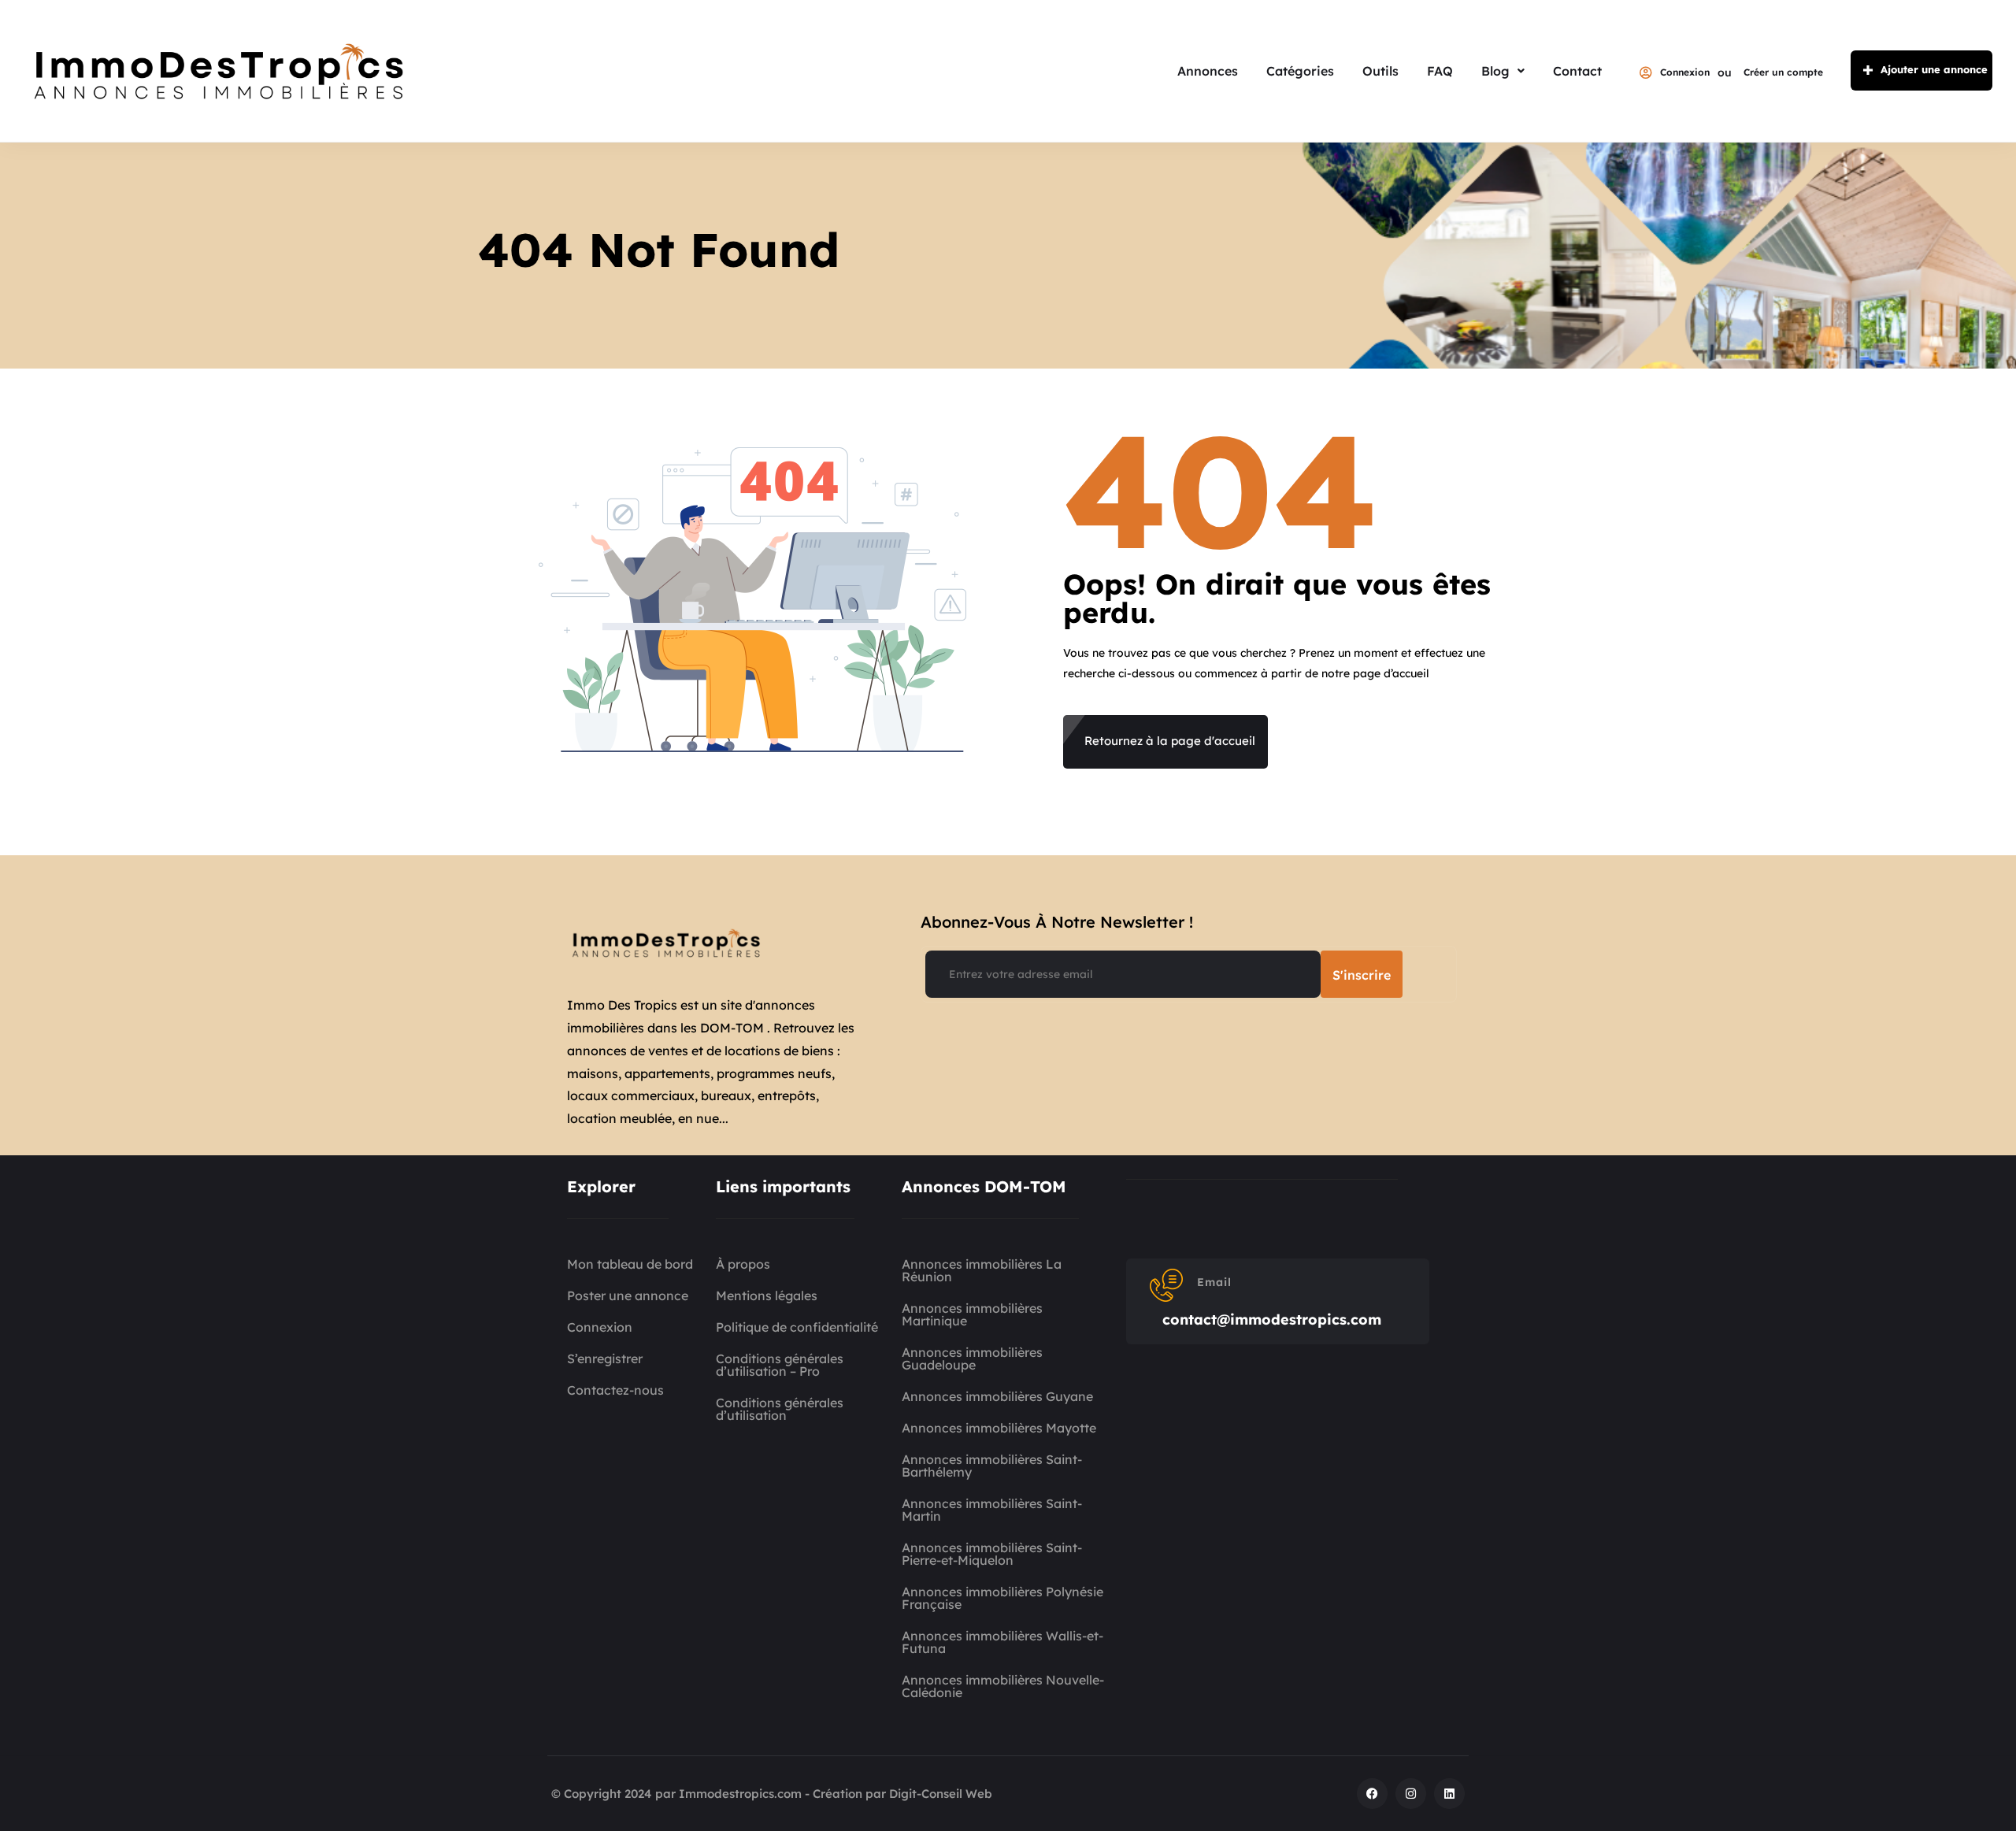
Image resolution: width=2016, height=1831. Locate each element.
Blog (1495, 71)
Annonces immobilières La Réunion (982, 1270)
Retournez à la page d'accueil (1170, 741)
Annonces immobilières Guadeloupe (972, 1358)
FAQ (1440, 71)
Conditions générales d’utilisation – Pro (780, 1365)
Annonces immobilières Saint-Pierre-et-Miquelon (992, 1554)
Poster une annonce (628, 1295)
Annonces (1208, 71)
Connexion (1685, 72)
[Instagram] (1411, 1794)
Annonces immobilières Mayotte (999, 1428)
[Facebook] (1372, 1794)
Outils (1380, 71)
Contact (1577, 71)
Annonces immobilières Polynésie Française (1002, 1598)
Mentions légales (767, 1295)
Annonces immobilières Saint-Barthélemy (992, 1466)
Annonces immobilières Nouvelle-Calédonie (1003, 1686)
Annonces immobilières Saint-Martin (992, 1510)
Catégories (1300, 71)
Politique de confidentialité (797, 1327)
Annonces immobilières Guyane (997, 1396)
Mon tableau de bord (630, 1264)
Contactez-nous (615, 1390)
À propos (743, 1264)
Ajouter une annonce (1934, 69)
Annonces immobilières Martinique (972, 1314)
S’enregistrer (605, 1358)
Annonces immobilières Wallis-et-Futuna (1002, 1642)
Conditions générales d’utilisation (780, 1409)
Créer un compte (1783, 72)
